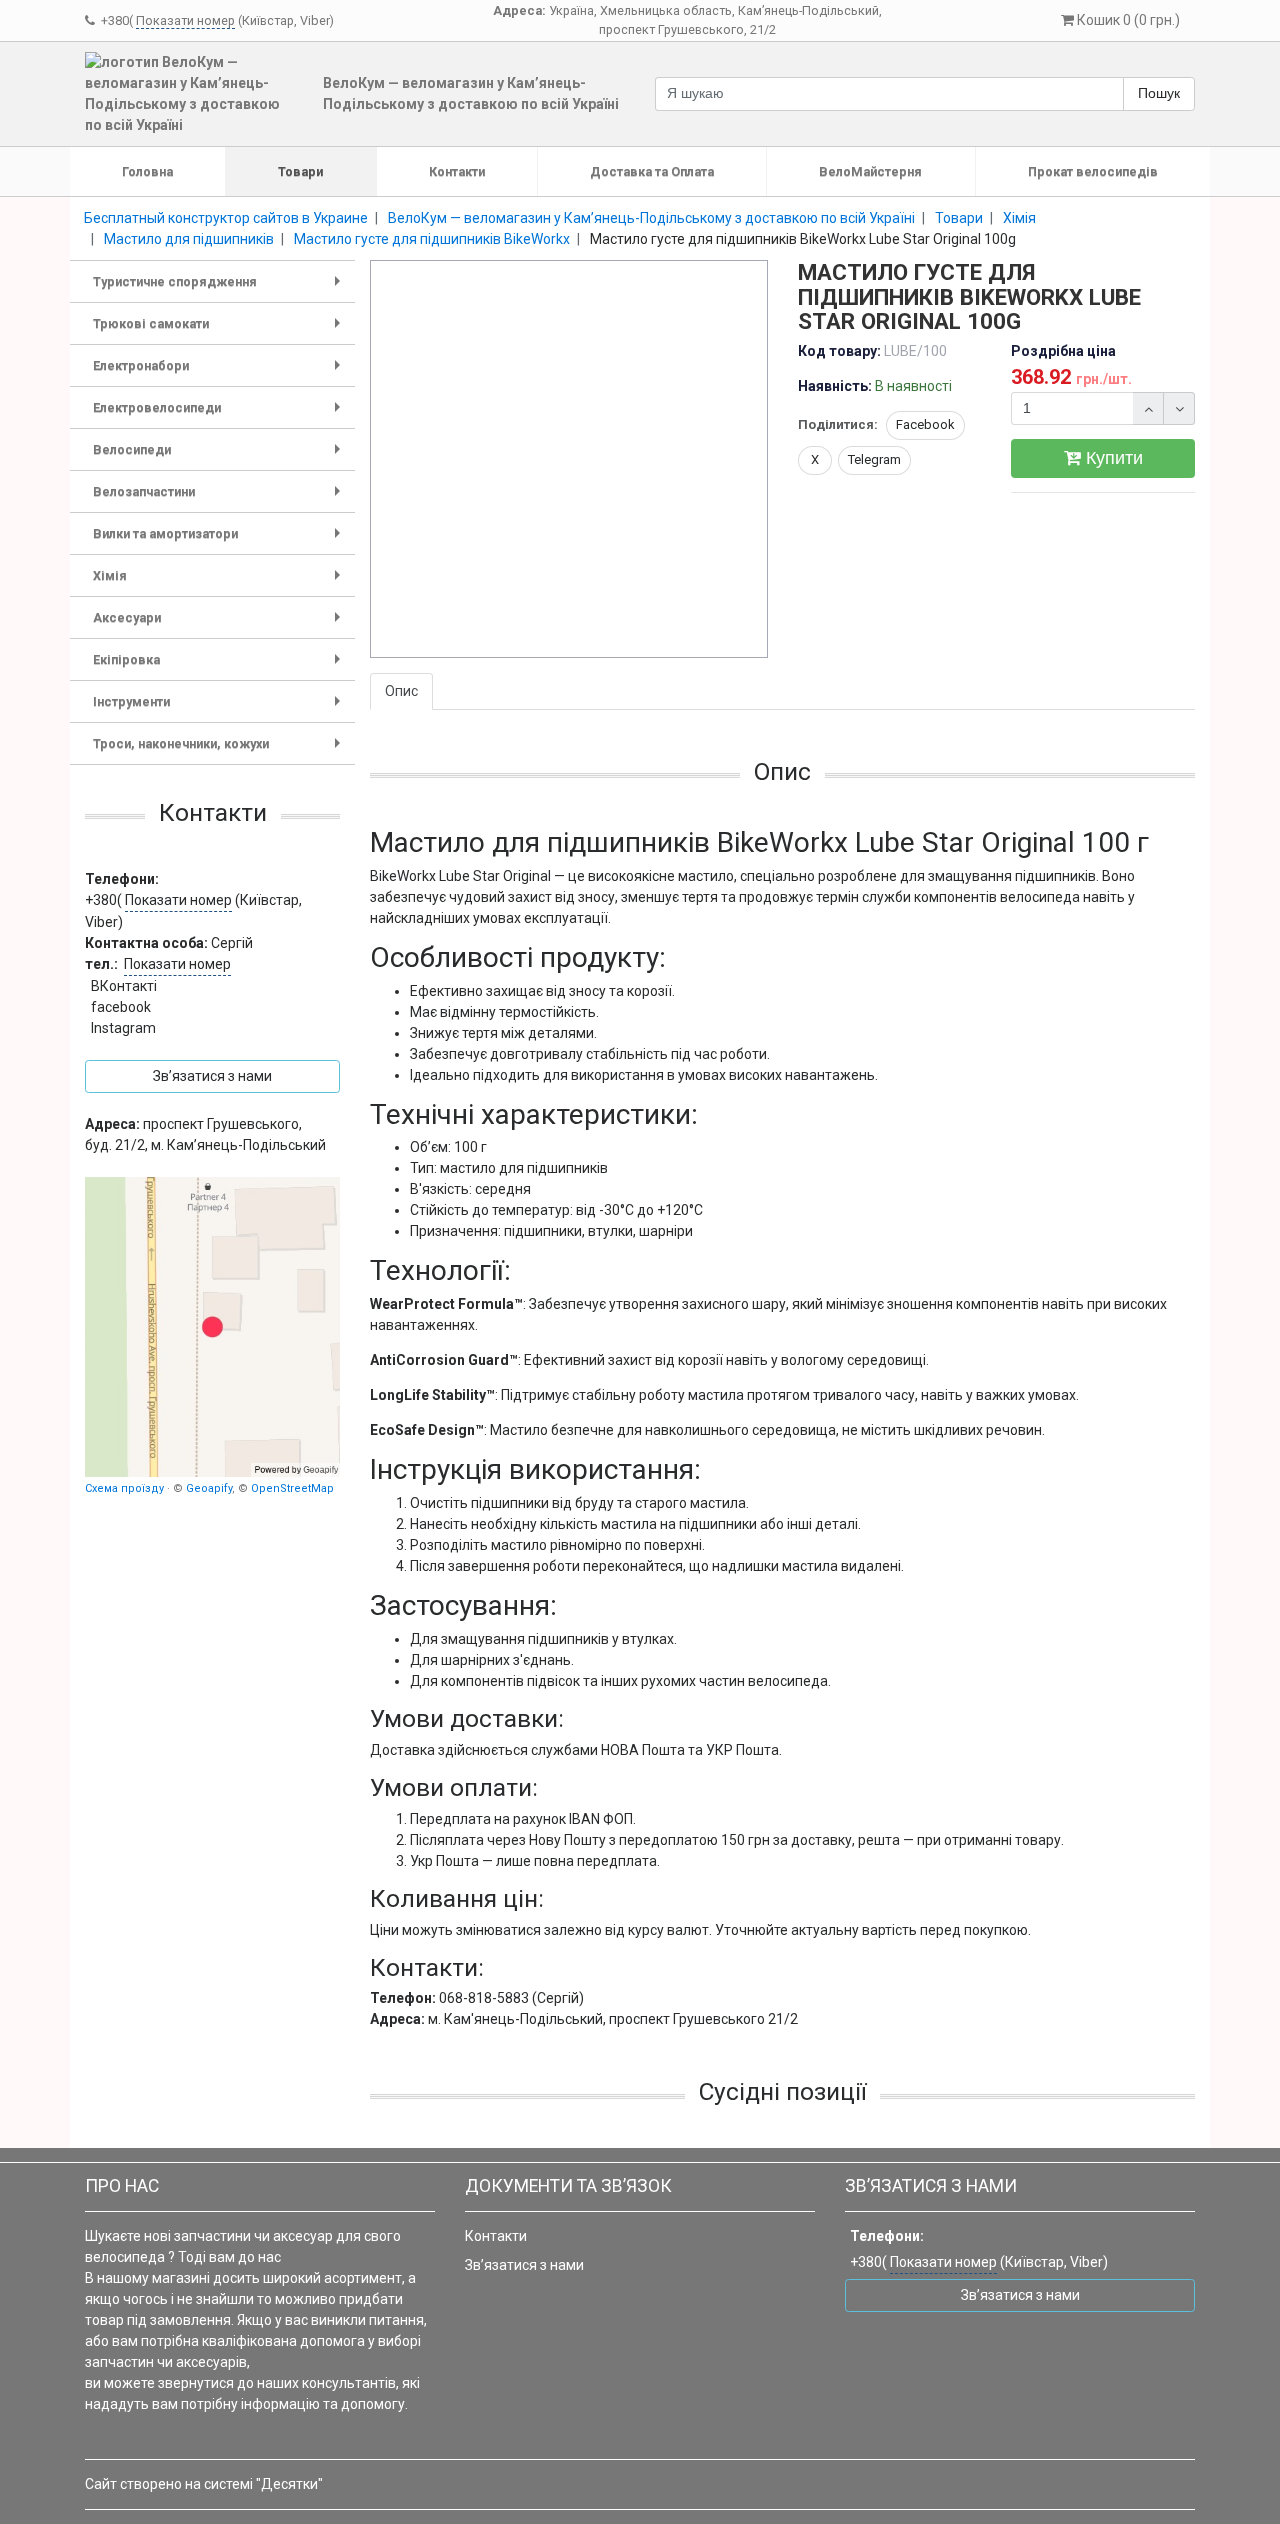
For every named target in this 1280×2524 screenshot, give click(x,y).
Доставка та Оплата (652, 171)
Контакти (457, 171)
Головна (147, 171)
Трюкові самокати (220, 330)
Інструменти (220, 708)
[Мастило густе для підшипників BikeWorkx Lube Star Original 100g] (570, 460)
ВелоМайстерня (870, 171)
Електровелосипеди (220, 414)
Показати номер (185, 20)
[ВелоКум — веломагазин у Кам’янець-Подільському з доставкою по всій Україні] (212, 1327)
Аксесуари (220, 624)
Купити (1112, 458)
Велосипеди (220, 456)
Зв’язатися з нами (524, 2265)
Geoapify (209, 1488)
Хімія (220, 582)
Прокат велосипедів (1093, 171)
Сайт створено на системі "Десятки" (204, 2484)
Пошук (1159, 93)
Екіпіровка (220, 666)
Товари (300, 171)
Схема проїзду (124, 1488)
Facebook (925, 424)
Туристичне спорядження (220, 288)
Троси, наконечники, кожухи (220, 750)
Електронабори (220, 372)
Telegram (874, 459)
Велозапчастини (220, 498)
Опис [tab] (401, 691)
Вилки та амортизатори (220, 540)
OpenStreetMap (292, 1488)
